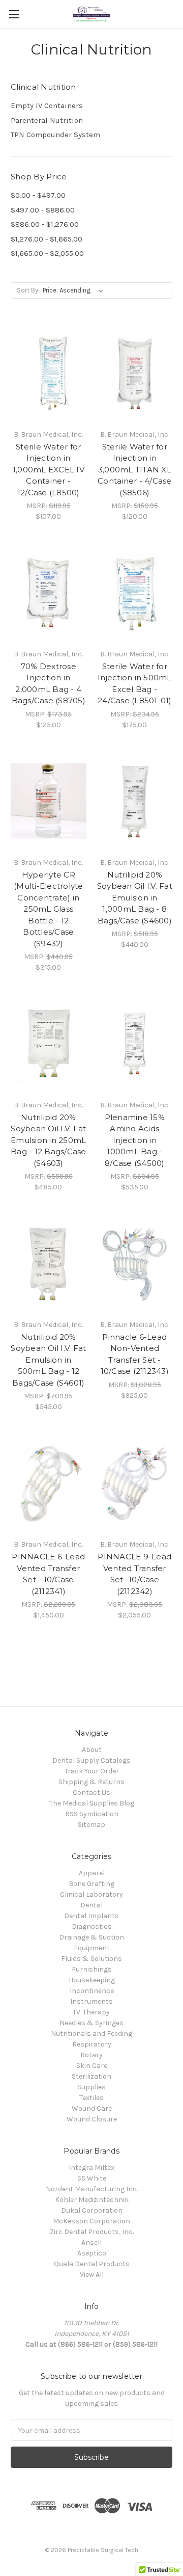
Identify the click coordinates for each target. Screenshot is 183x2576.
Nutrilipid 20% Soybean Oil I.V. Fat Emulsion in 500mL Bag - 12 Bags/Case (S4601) (48, 1360)
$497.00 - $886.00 (43, 210)
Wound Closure (92, 2119)
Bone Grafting (91, 1884)
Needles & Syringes (91, 2023)
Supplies (91, 2087)
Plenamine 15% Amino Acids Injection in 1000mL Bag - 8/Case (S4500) (135, 1140)
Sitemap (91, 1825)
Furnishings (92, 1969)
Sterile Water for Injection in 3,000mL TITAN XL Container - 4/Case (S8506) (135, 470)
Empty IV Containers (47, 105)
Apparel (92, 1873)
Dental (91, 1905)
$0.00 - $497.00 (38, 195)
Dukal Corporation (92, 2210)
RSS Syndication (92, 1814)
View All (92, 2275)
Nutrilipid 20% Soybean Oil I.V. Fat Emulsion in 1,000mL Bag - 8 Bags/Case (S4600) (135, 898)
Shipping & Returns (91, 1782)
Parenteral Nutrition (47, 120)
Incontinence (92, 1991)
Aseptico (92, 2253)
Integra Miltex (91, 2168)
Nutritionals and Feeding (91, 2034)
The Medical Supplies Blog (92, 1803)
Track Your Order (92, 1771)
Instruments (91, 2001)
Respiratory (92, 2044)
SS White (92, 2178)
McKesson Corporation (91, 2221)
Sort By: (28, 290)
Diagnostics (92, 1927)
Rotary (91, 2055)
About (92, 1750)
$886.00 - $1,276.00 (45, 224)
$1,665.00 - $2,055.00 (47, 253)
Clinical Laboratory (91, 1894)
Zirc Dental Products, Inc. (92, 2232)
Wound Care (92, 2108)
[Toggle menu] (14, 14)
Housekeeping (92, 1980)
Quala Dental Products (92, 2264)
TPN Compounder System (55, 135)
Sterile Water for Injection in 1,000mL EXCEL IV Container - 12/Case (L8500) (49, 470)
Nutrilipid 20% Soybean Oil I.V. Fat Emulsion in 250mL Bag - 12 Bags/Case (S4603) (49, 1140)
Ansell (91, 2242)
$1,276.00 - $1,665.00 (47, 239)
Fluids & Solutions (91, 1959)
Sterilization (91, 2076)
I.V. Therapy (91, 2012)
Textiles (91, 2098)
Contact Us (91, 1792)
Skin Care (92, 2066)
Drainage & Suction (91, 1937)
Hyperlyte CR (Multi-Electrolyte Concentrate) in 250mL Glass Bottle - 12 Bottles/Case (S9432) (49, 909)
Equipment (92, 1948)
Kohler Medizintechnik (92, 2200)
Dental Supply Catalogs (91, 1760)
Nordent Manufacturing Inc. (92, 2189)
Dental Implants (91, 1916)
